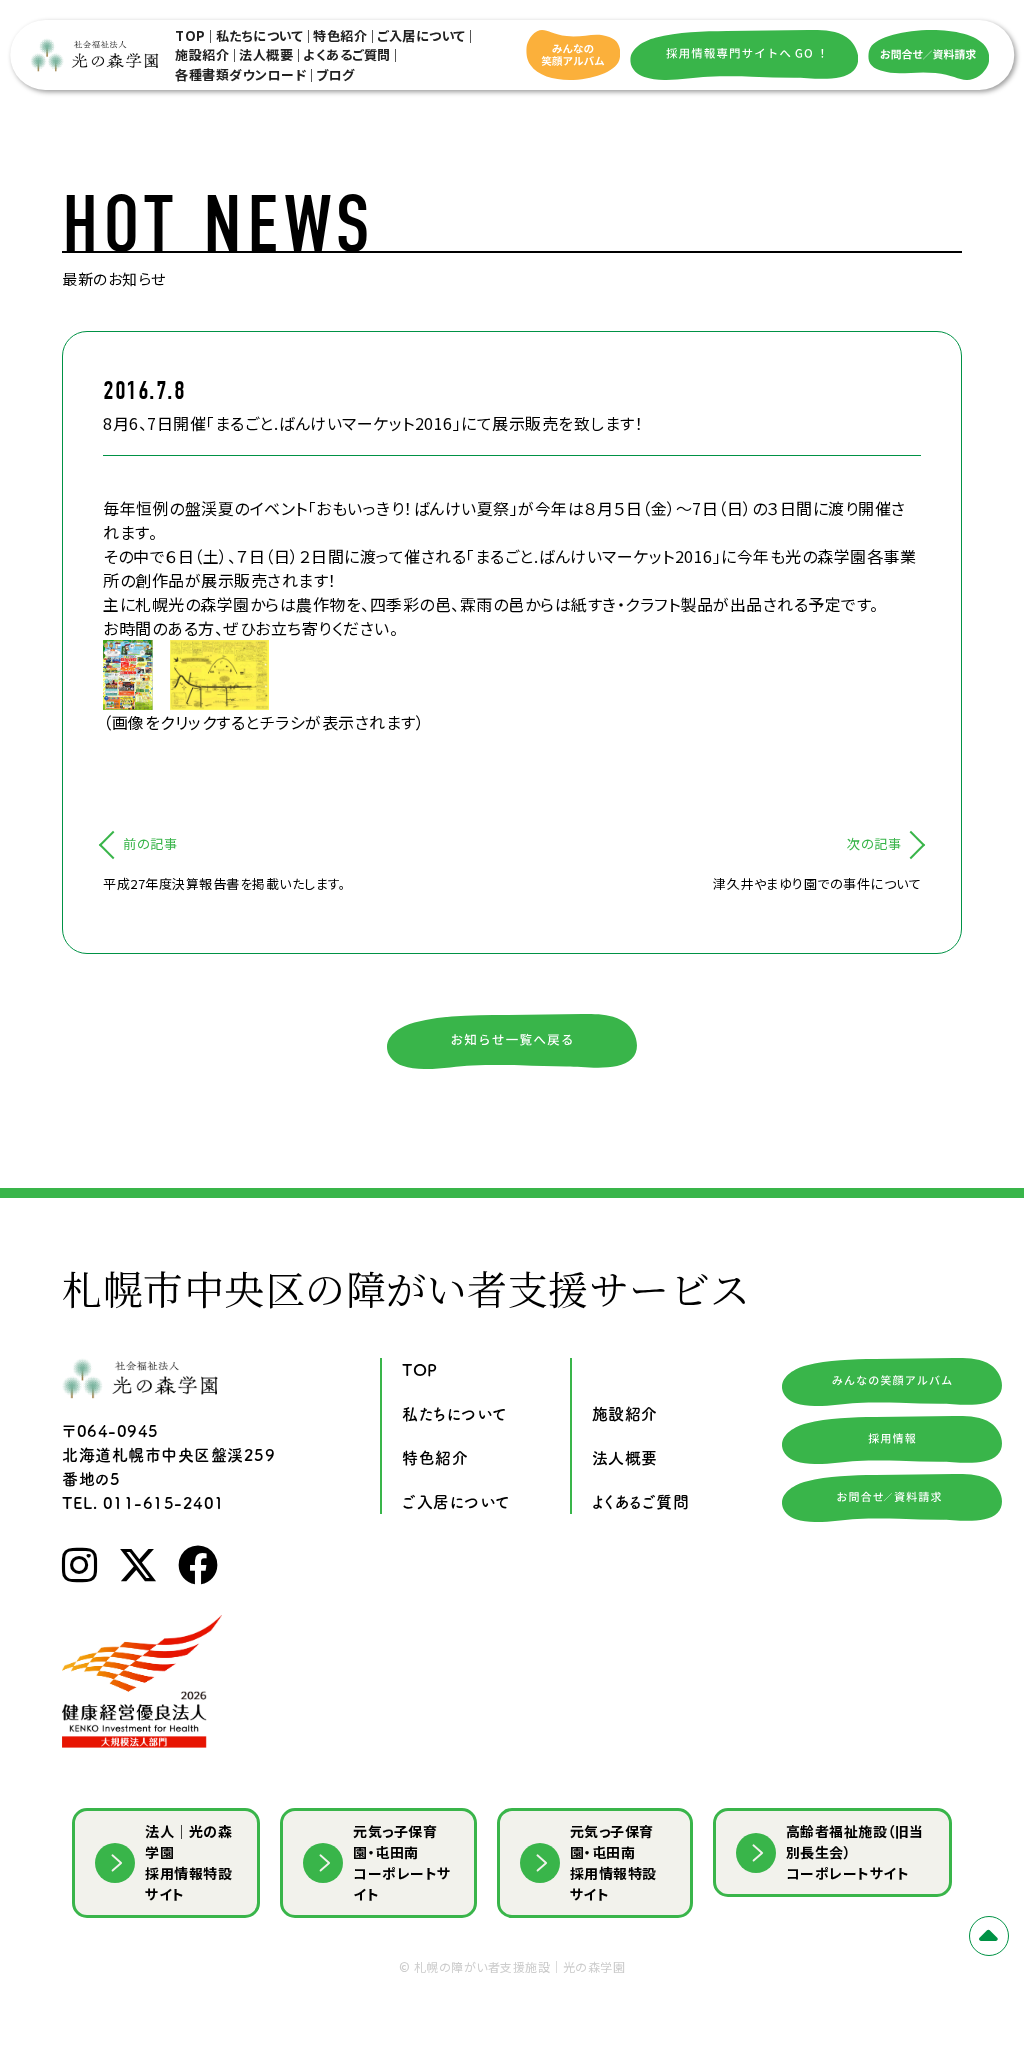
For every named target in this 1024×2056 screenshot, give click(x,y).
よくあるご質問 (347, 54)
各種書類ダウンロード (240, 74)
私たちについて (260, 35)
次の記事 (874, 843)
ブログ (335, 74)
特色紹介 (340, 35)
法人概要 (266, 54)
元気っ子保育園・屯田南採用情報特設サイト (613, 1862)
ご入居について (421, 35)
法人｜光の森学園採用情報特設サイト (188, 1862)
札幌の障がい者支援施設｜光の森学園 (520, 1966)
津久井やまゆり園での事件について (817, 883)
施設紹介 (202, 54)
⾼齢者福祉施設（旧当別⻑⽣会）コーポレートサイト (855, 1852)
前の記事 (150, 843)
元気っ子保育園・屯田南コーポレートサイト (402, 1862)
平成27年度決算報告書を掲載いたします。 (224, 883)
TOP (190, 35)
